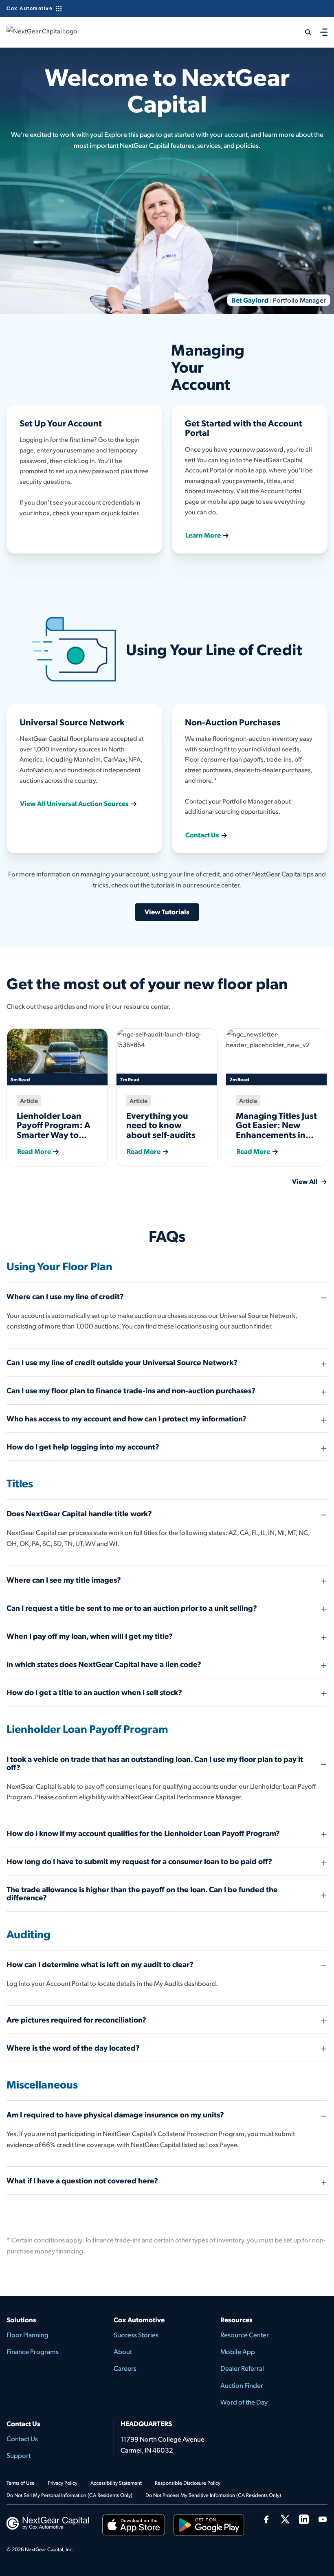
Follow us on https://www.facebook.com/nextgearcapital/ (266, 2519)
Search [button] (303, 32)
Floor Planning (27, 2335)
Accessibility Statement (116, 2483)
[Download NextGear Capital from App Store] (134, 2527)
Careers (125, 2368)
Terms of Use (21, 2483)
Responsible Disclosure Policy (188, 2483)
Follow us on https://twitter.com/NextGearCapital (285, 2519)
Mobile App (238, 2351)
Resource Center (245, 2335)
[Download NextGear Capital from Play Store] (209, 2527)
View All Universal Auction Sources (74, 803)
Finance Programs (33, 2351)
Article (29, 1100)
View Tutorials (167, 911)
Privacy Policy (63, 2483)
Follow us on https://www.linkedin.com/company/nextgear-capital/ (304, 2519)
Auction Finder (242, 2385)
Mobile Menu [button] (324, 32)
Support (19, 2455)
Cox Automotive (30, 9)
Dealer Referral (242, 2368)
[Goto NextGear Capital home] (48, 2522)
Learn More (203, 535)
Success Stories (136, 2335)
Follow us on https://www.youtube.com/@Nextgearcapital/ (323, 2519)
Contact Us (202, 835)
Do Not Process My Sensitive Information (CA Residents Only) (213, 2495)
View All (305, 1181)
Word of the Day (244, 2402)
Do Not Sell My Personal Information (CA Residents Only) (69, 2495)
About (123, 2351)
